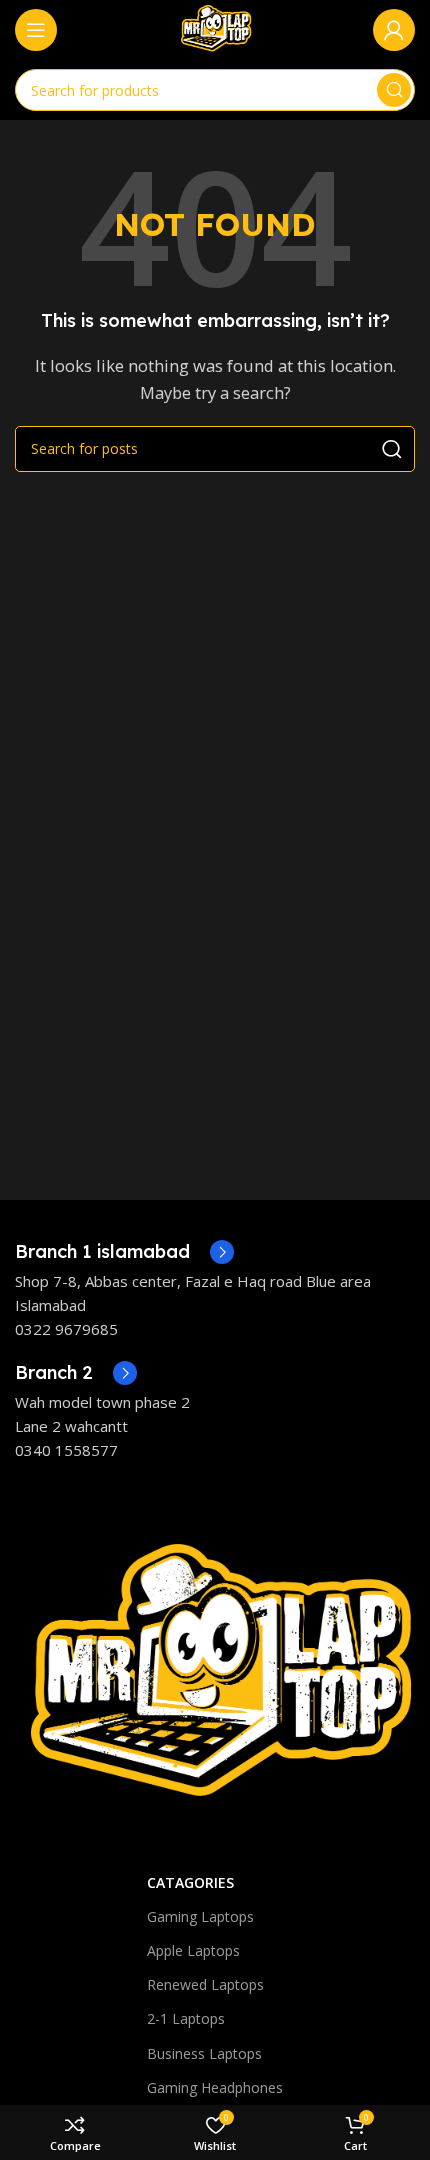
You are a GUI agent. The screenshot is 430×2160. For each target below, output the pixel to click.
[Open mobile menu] (36, 30)
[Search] (394, 90)
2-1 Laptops (186, 2018)
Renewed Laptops (205, 1984)
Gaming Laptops (200, 1916)
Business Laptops (204, 2053)
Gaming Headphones (215, 2087)
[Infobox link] (124, 1252)
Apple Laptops (193, 1950)
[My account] (394, 30)
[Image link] (215, 1678)
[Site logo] (215, 28)
